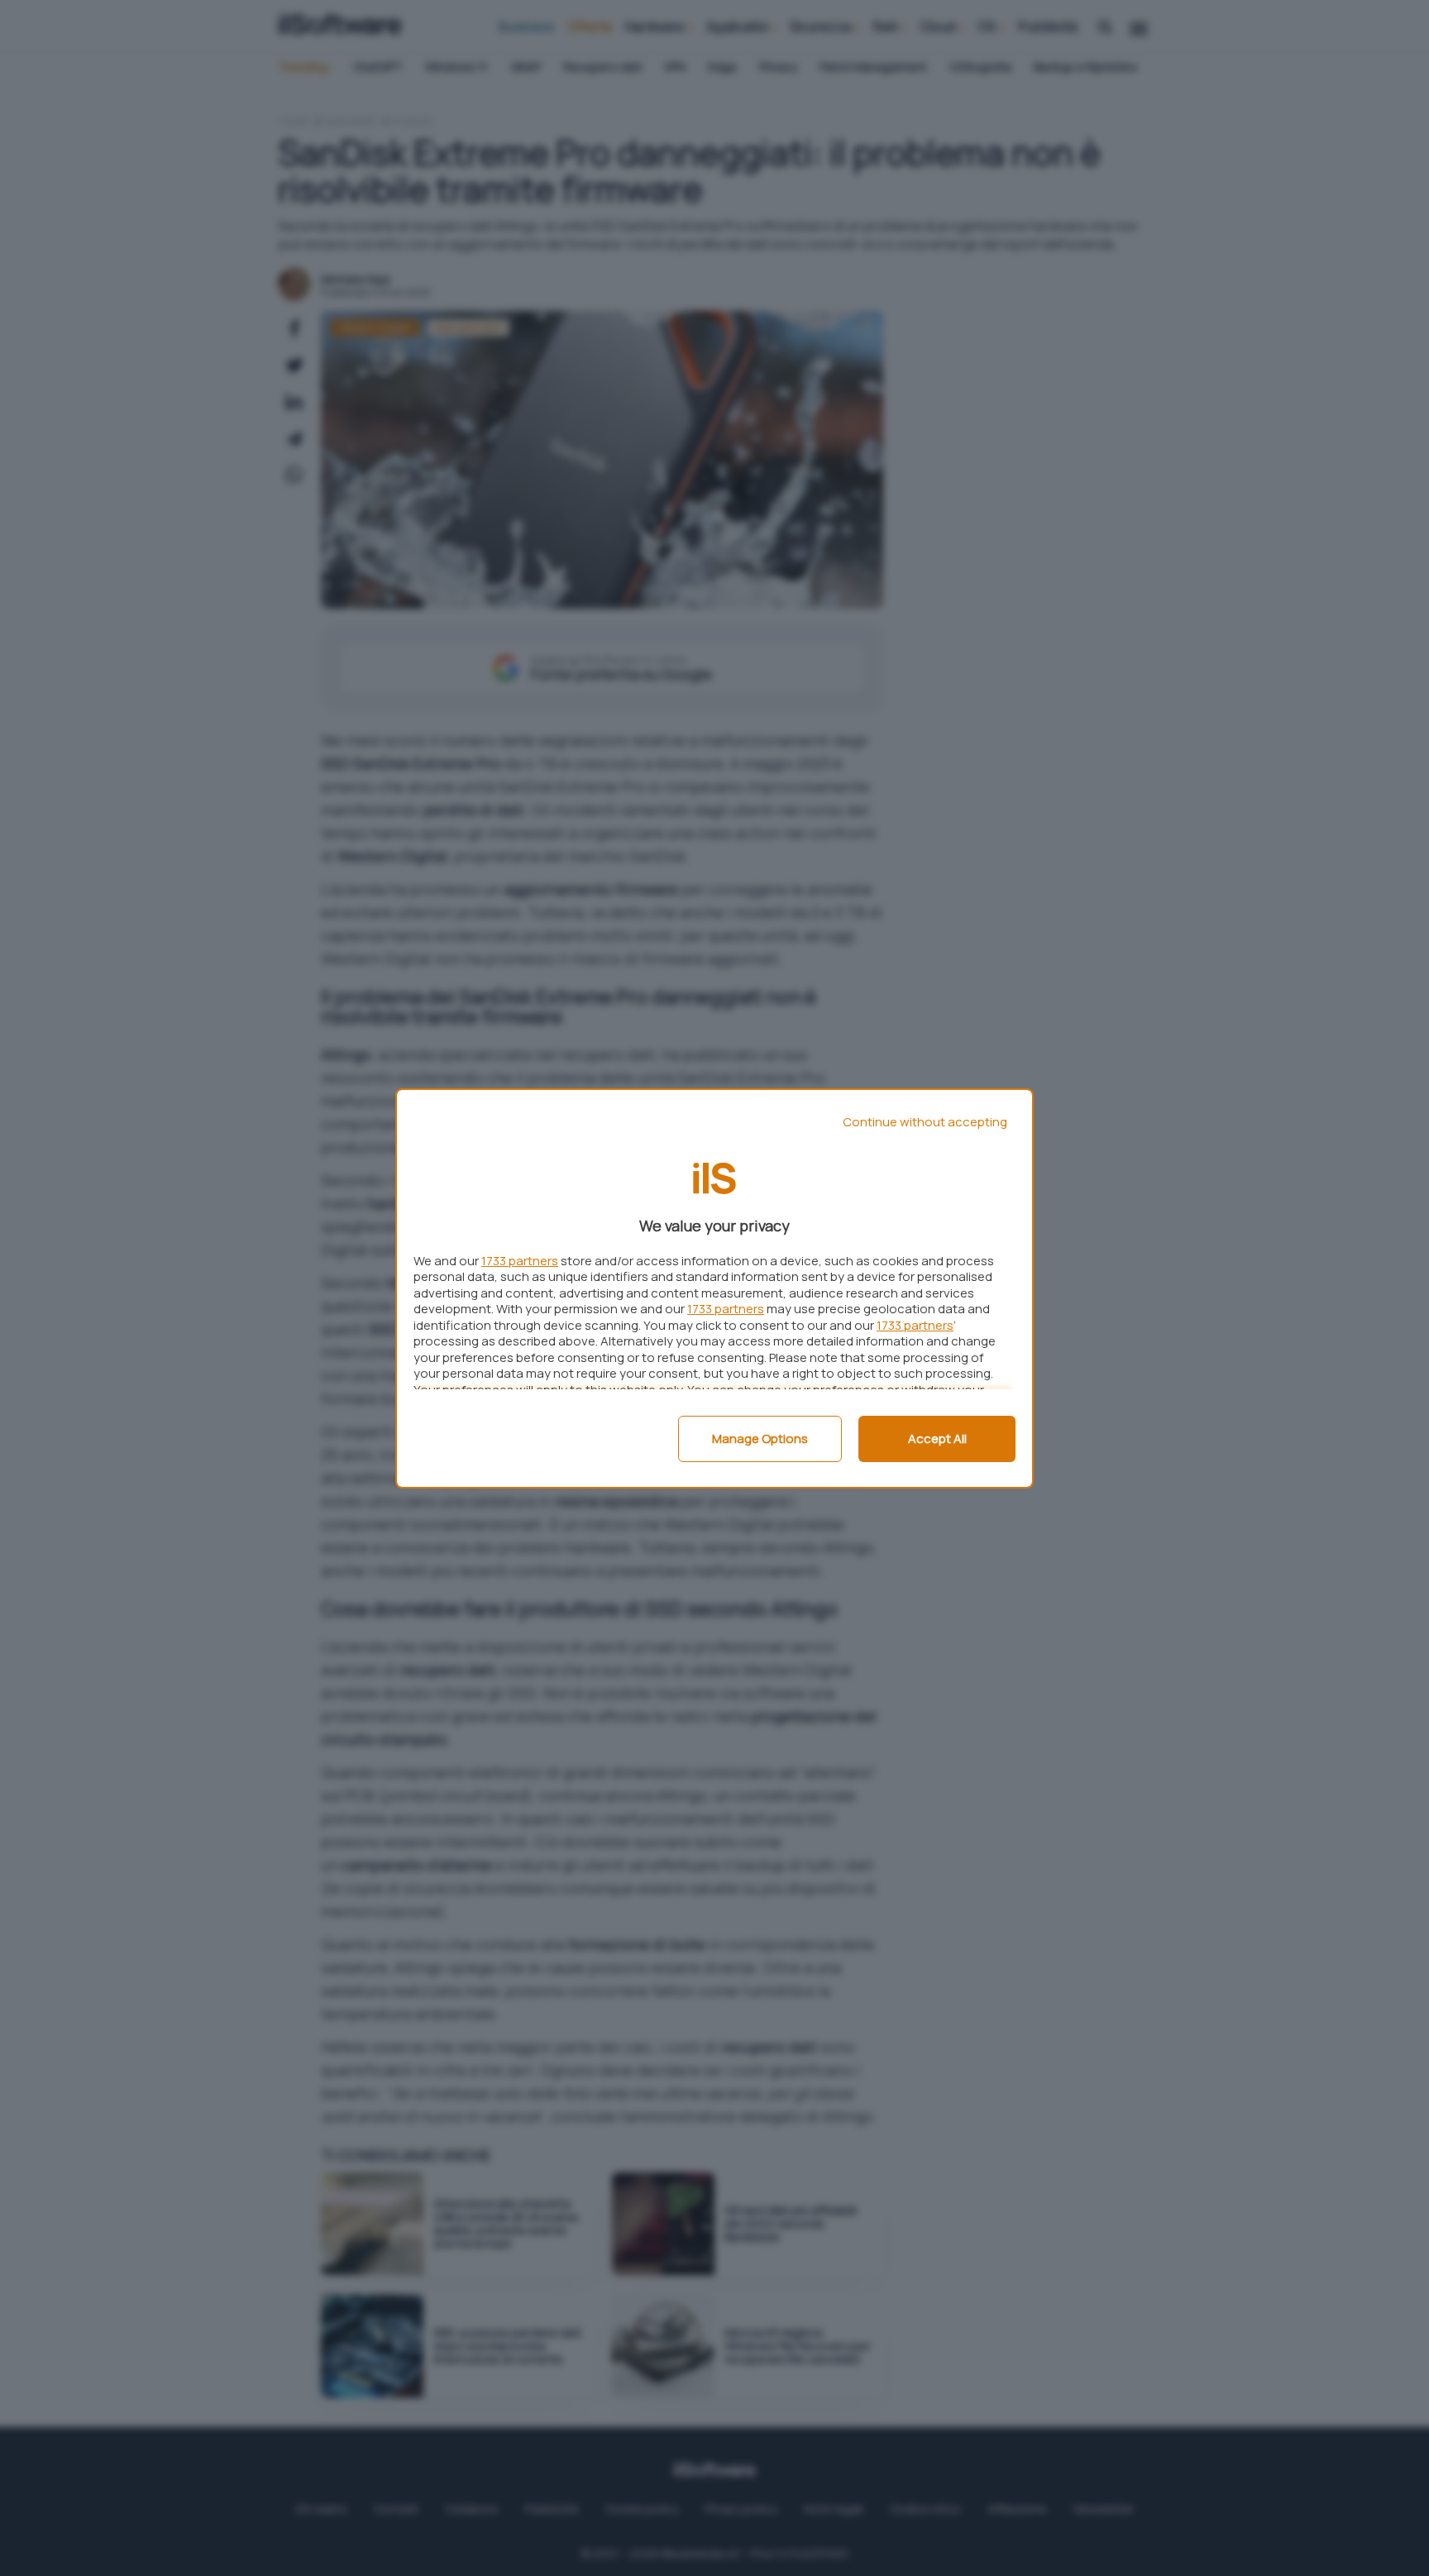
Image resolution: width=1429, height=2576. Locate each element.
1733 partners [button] (520, 1261)
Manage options (760, 1439)
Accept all (937, 1439)
